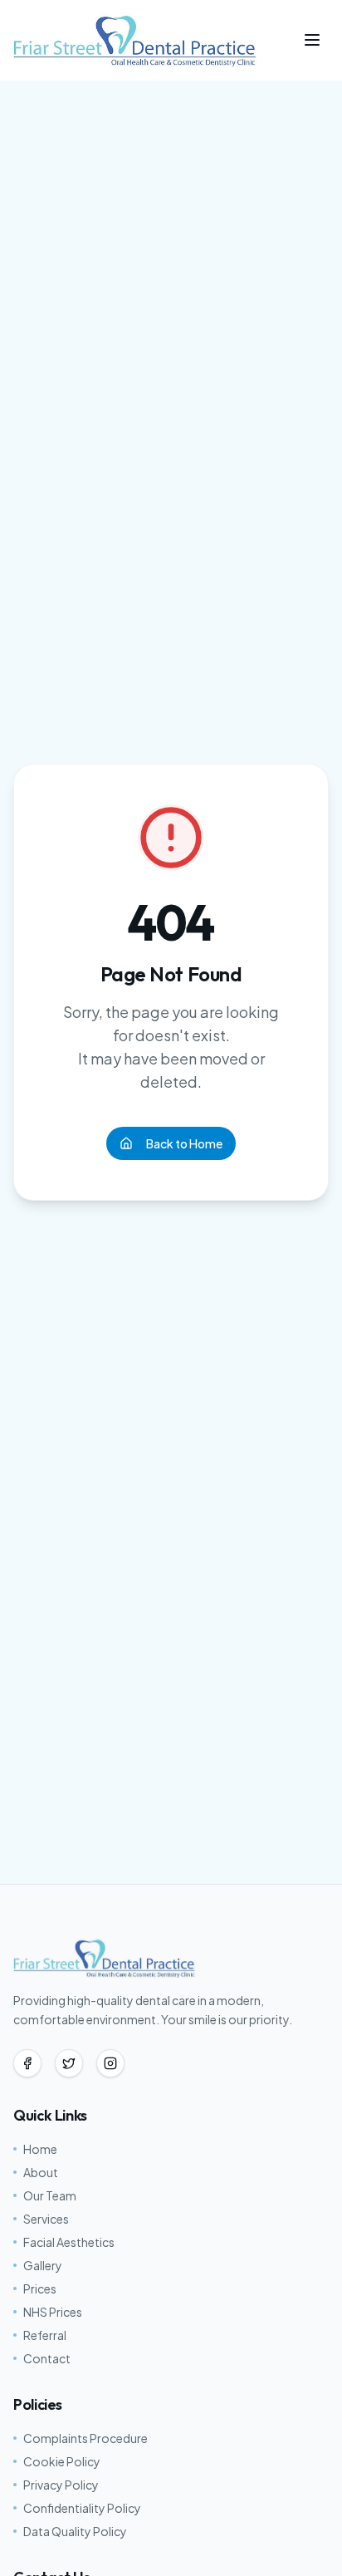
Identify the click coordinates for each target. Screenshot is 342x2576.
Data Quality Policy (75, 2531)
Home (40, 2149)
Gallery (43, 2265)
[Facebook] (27, 2063)
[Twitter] (69, 2063)
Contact (47, 2358)
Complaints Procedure (85, 2438)
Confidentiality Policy (82, 2508)
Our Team (50, 2195)
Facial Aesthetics (69, 2242)
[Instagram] (110, 2063)
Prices (40, 2288)
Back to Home (184, 1143)
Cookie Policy (62, 2461)
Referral (45, 2335)
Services (46, 2219)
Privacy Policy (61, 2485)
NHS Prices (53, 2312)
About (41, 2172)
